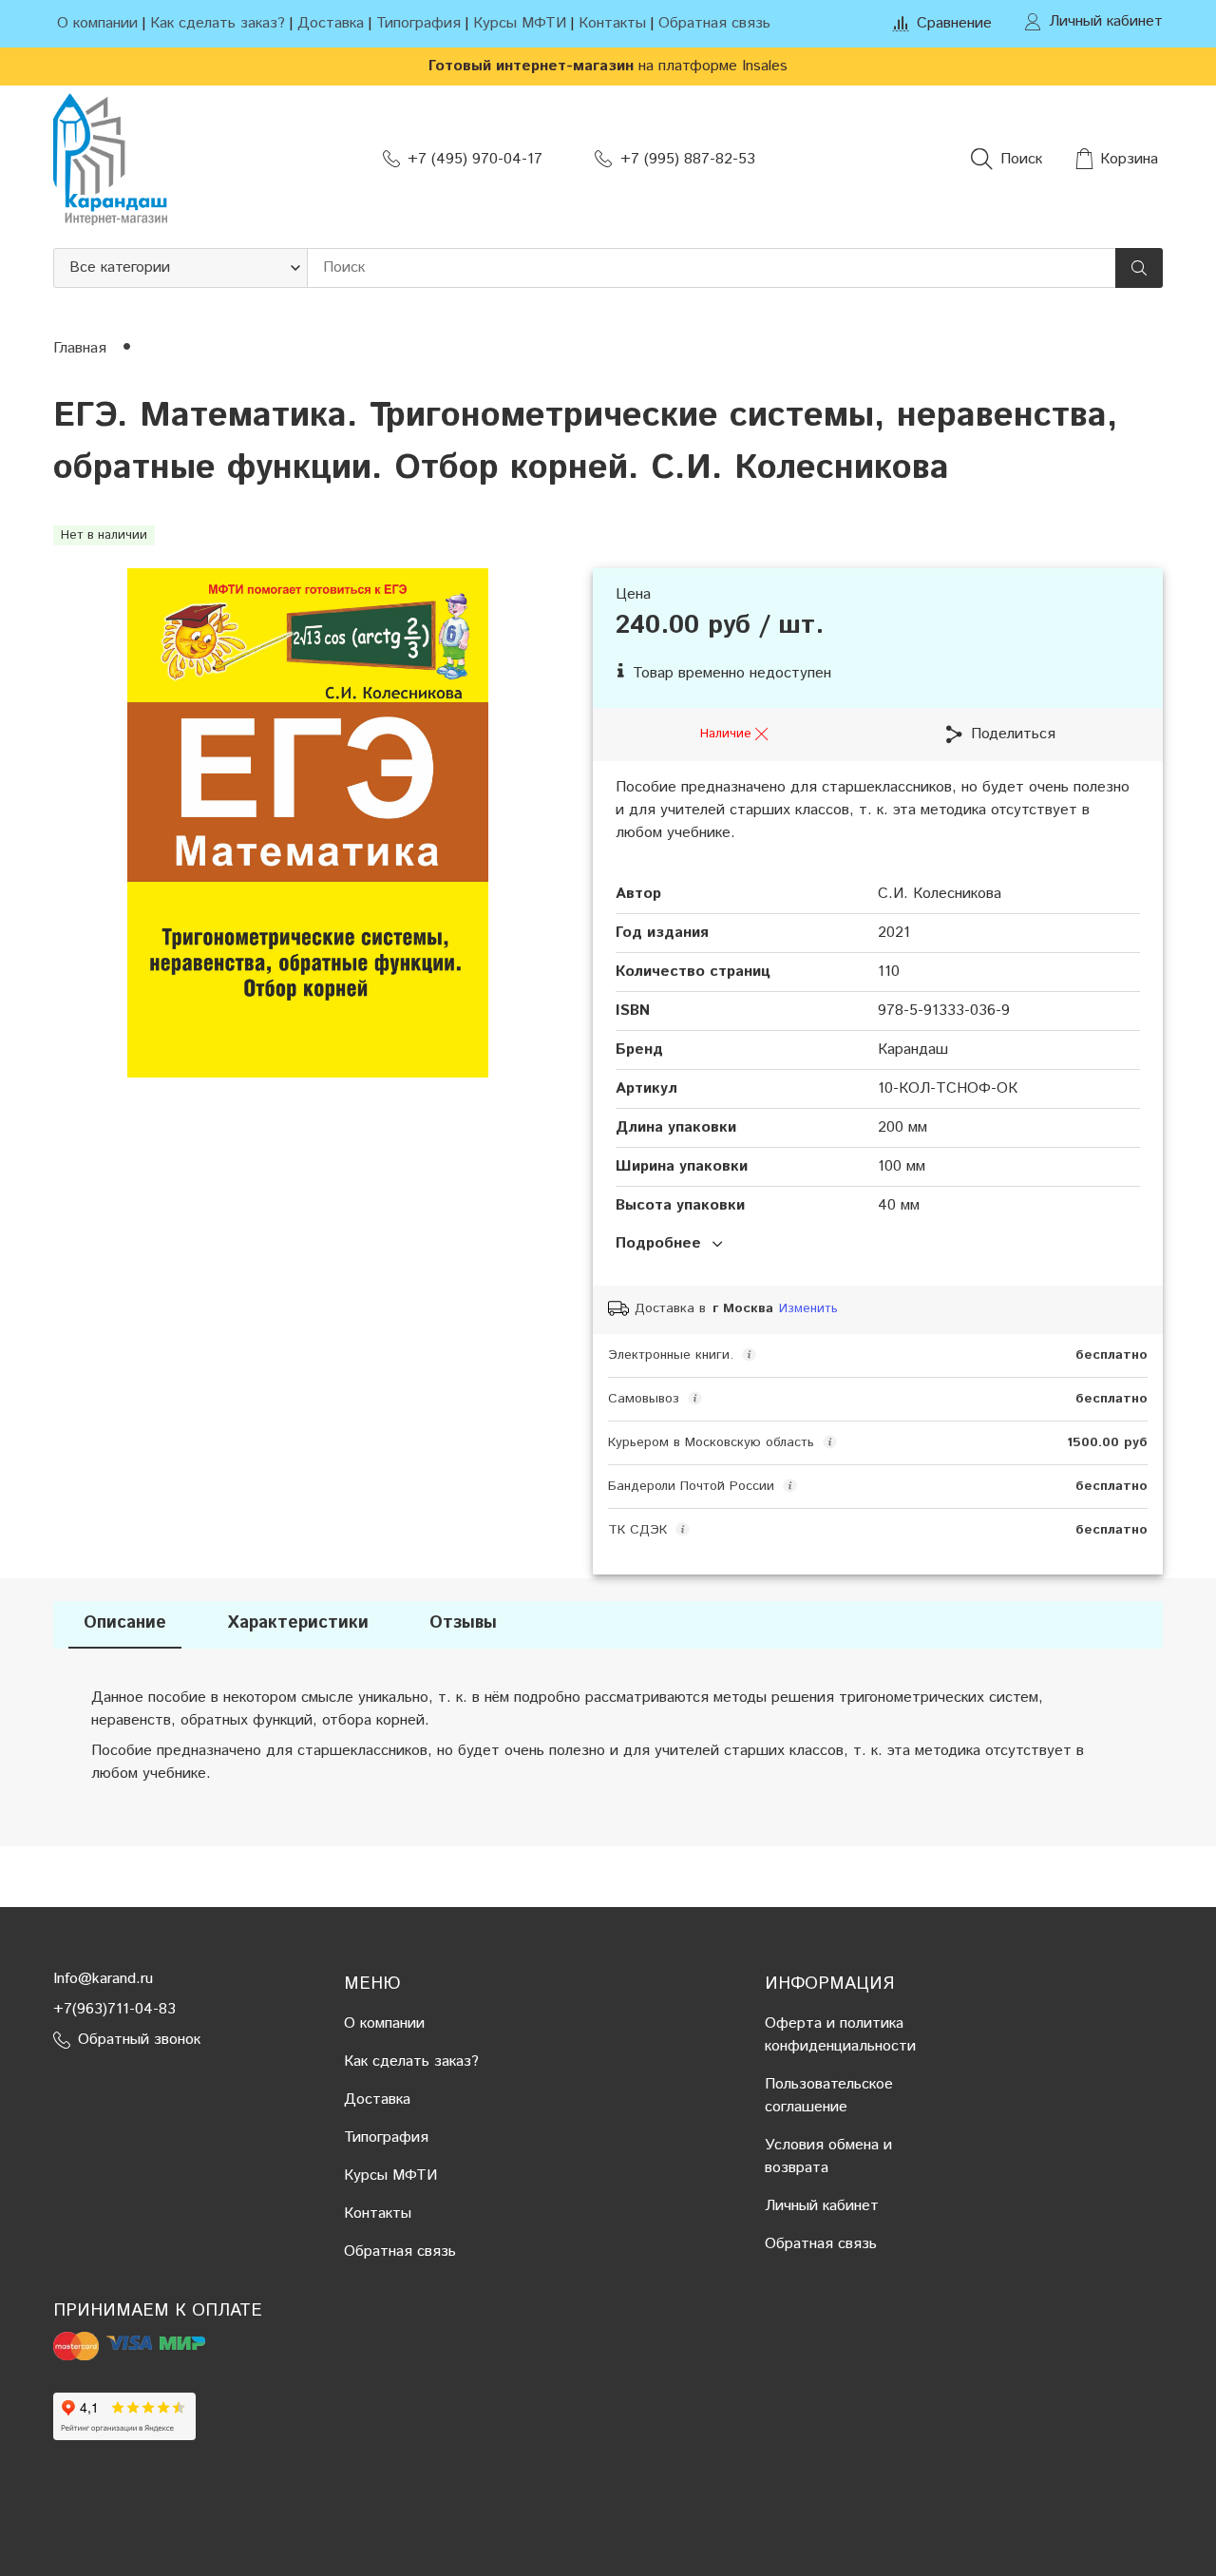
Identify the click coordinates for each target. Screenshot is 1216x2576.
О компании (97, 23)
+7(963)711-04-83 (114, 2009)
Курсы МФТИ (520, 23)
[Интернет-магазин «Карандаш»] (110, 159)
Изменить (808, 1309)
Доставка (331, 23)
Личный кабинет (822, 2206)
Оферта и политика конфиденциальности (840, 2035)
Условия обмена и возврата (828, 2156)
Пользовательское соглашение (829, 2096)
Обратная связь (714, 23)
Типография (418, 23)
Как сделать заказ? (218, 23)
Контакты (612, 23)
